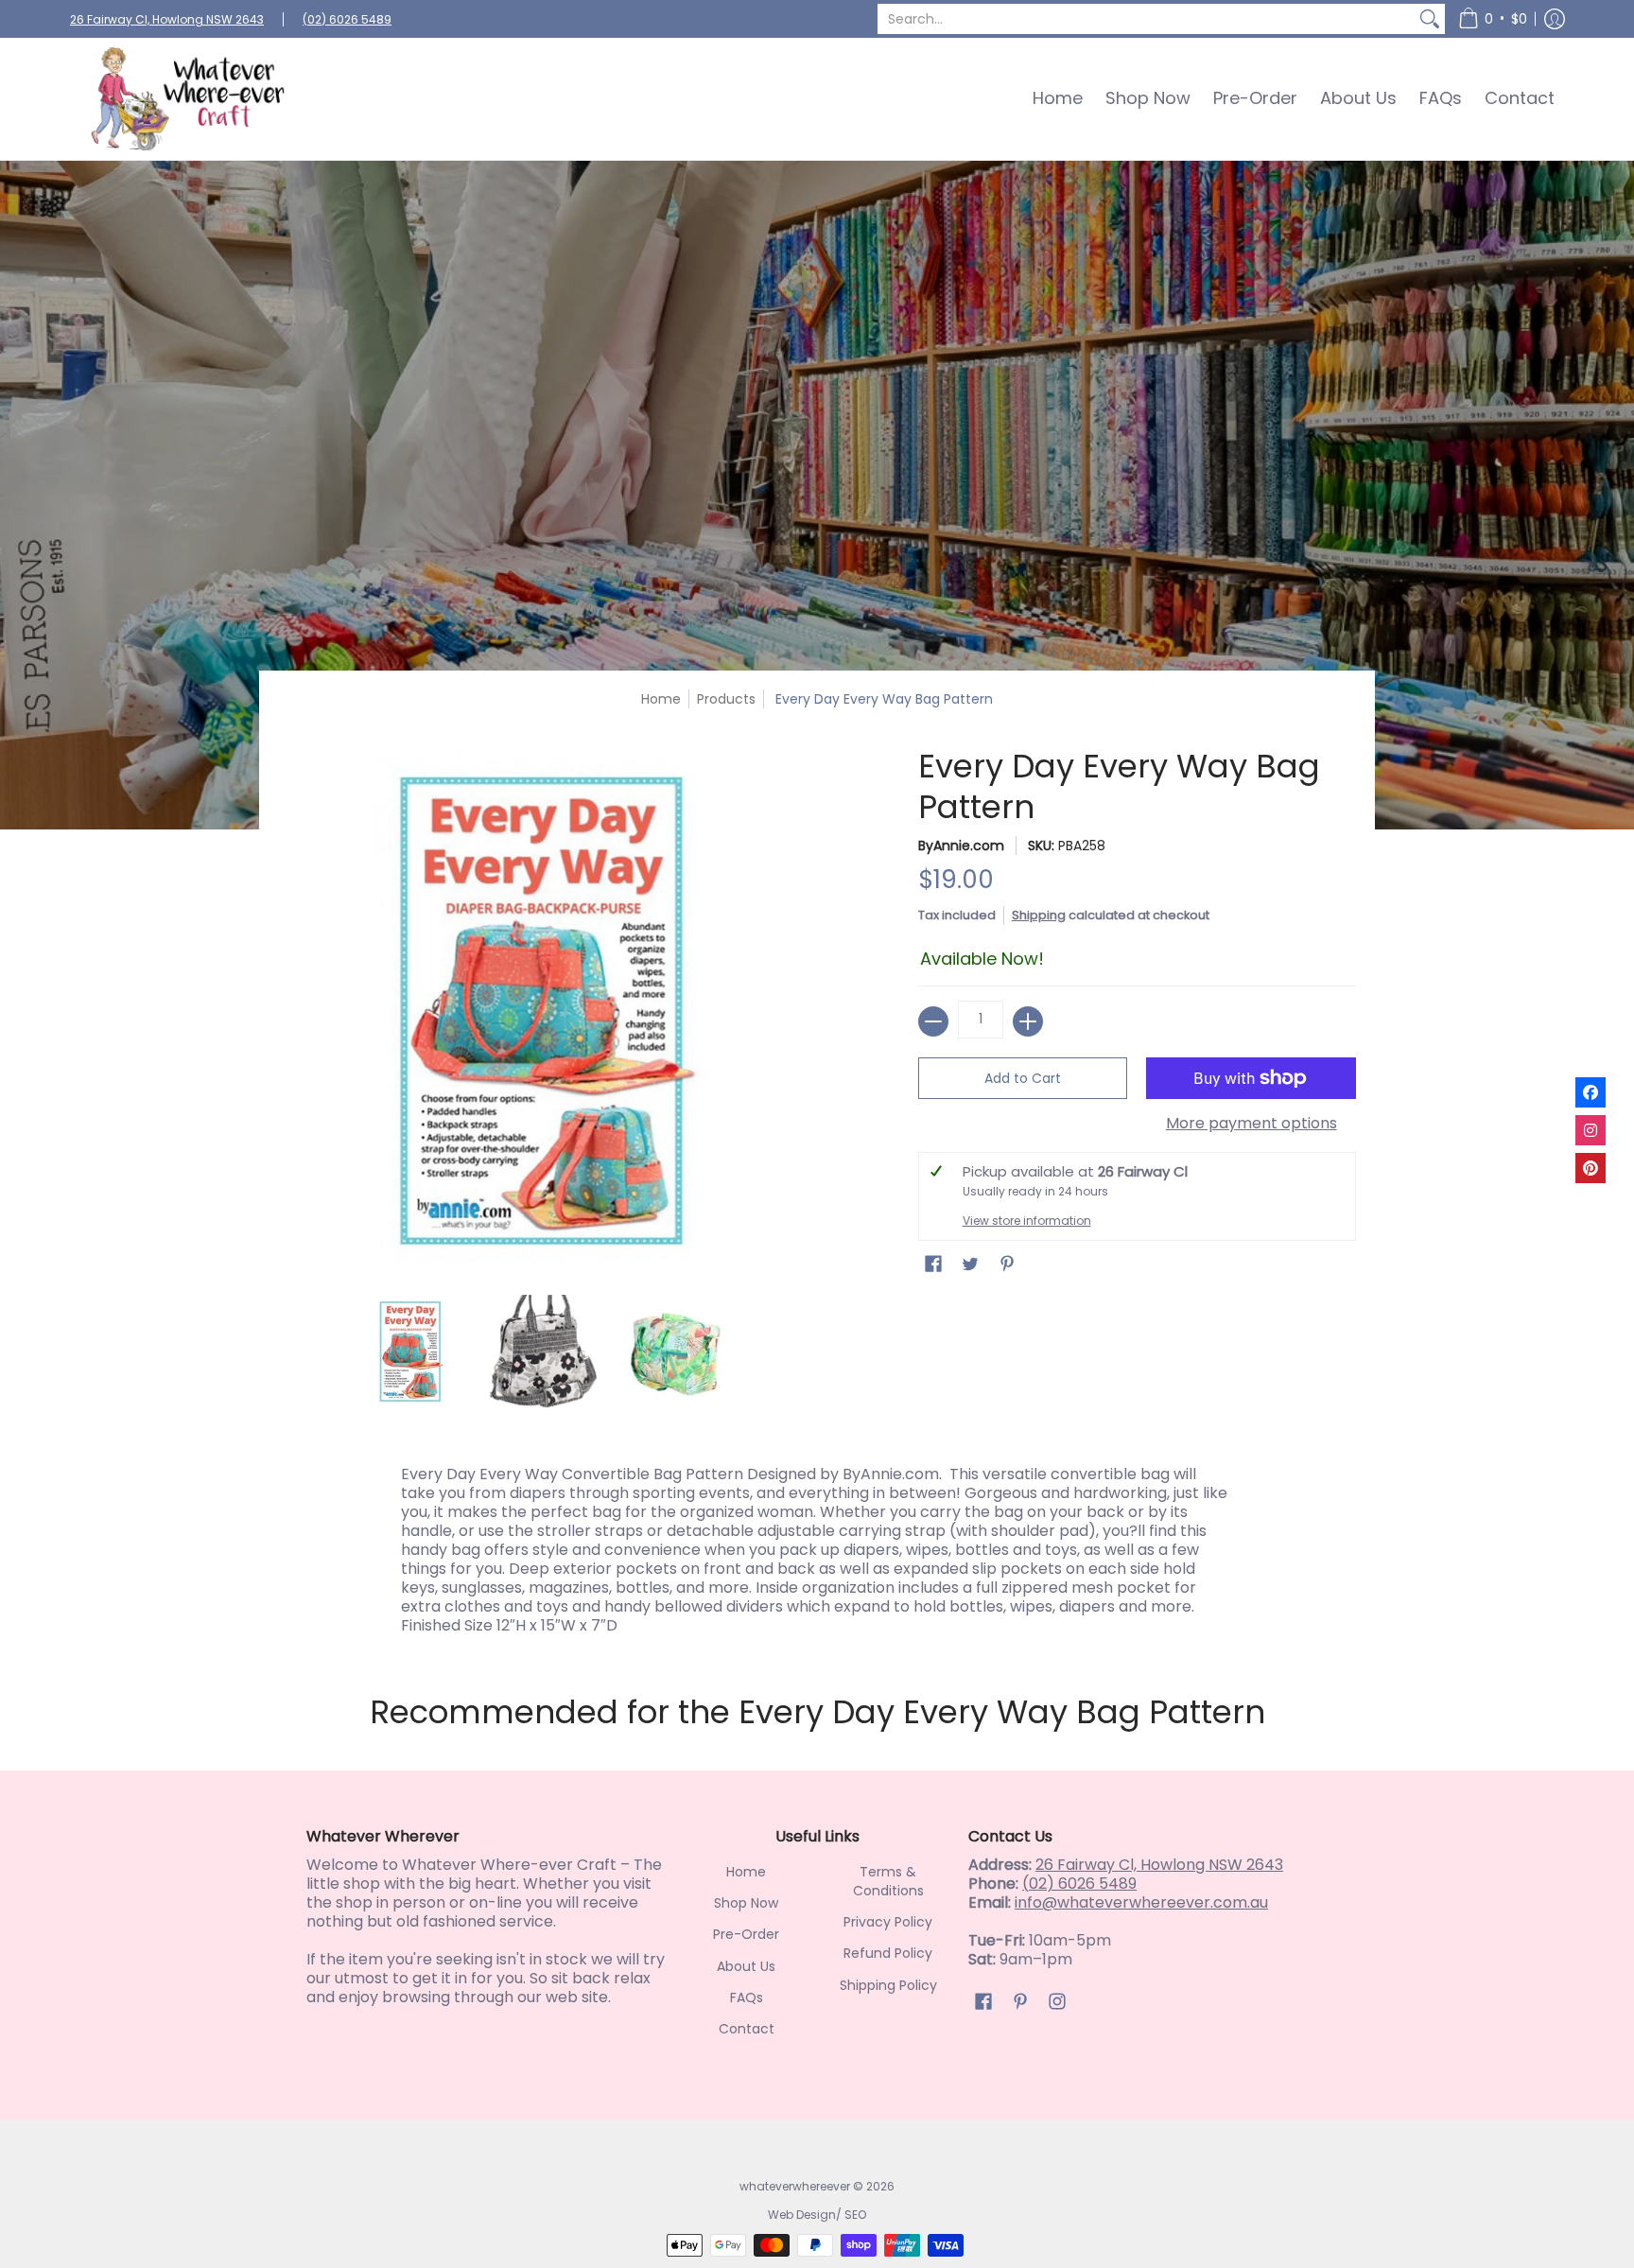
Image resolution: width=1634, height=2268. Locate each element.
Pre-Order (746, 1934)
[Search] (1430, 19)
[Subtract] (933, 1021)
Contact (747, 2029)
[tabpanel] (817, 1545)
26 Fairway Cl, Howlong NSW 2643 (167, 19)
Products (726, 699)
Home (661, 699)
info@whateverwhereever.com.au (1141, 1902)
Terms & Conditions (888, 1881)
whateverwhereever (795, 2186)
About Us (746, 1966)
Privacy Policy (888, 1922)
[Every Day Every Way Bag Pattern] (410, 1352)
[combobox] (1146, 19)
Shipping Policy (888, 1985)
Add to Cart (1023, 1078)
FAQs (747, 1998)
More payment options (1252, 1124)
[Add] (1028, 1021)
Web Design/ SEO (817, 2215)
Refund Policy (888, 1953)
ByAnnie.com (961, 846)
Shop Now (746, 1903)
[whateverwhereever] (188, 99)
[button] (1493, 19)
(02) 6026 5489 (347, 19)
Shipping (1039, 915)
